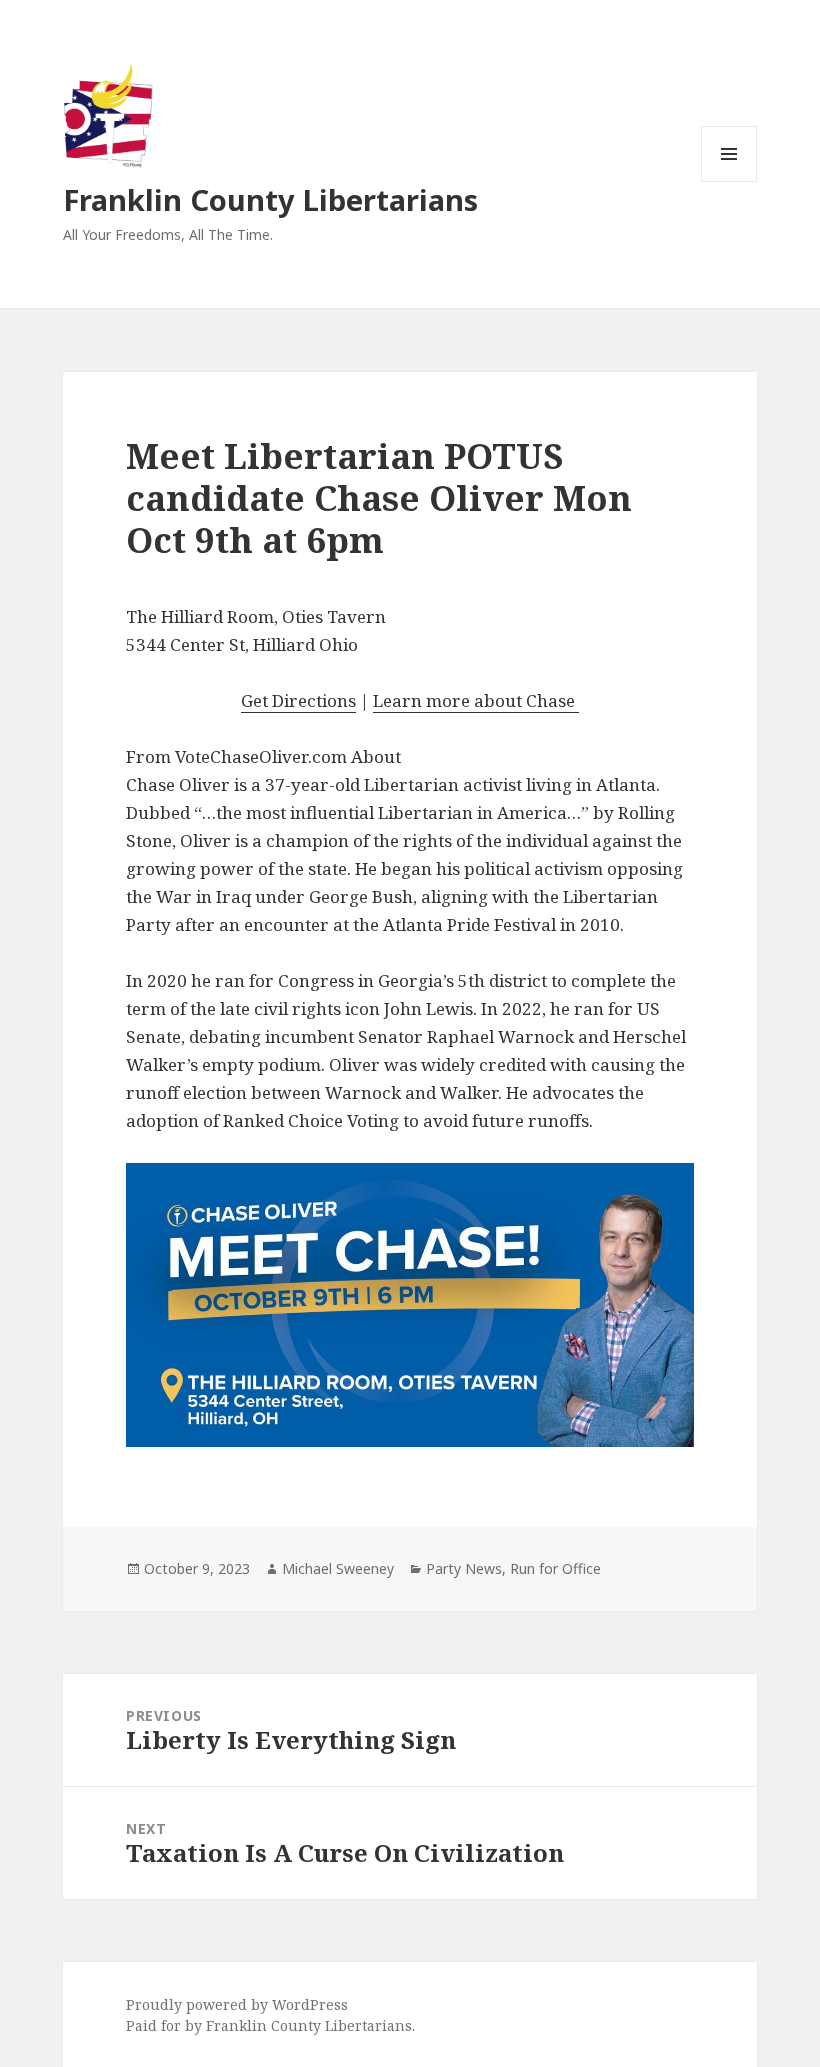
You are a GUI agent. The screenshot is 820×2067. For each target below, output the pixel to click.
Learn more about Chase (476, 700)
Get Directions (298, 700)
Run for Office (555, 1568)
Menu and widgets (729, 181)
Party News (464, 1568)
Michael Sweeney (338, 1568)
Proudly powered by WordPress (237, 2004)
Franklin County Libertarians (270, 199)
